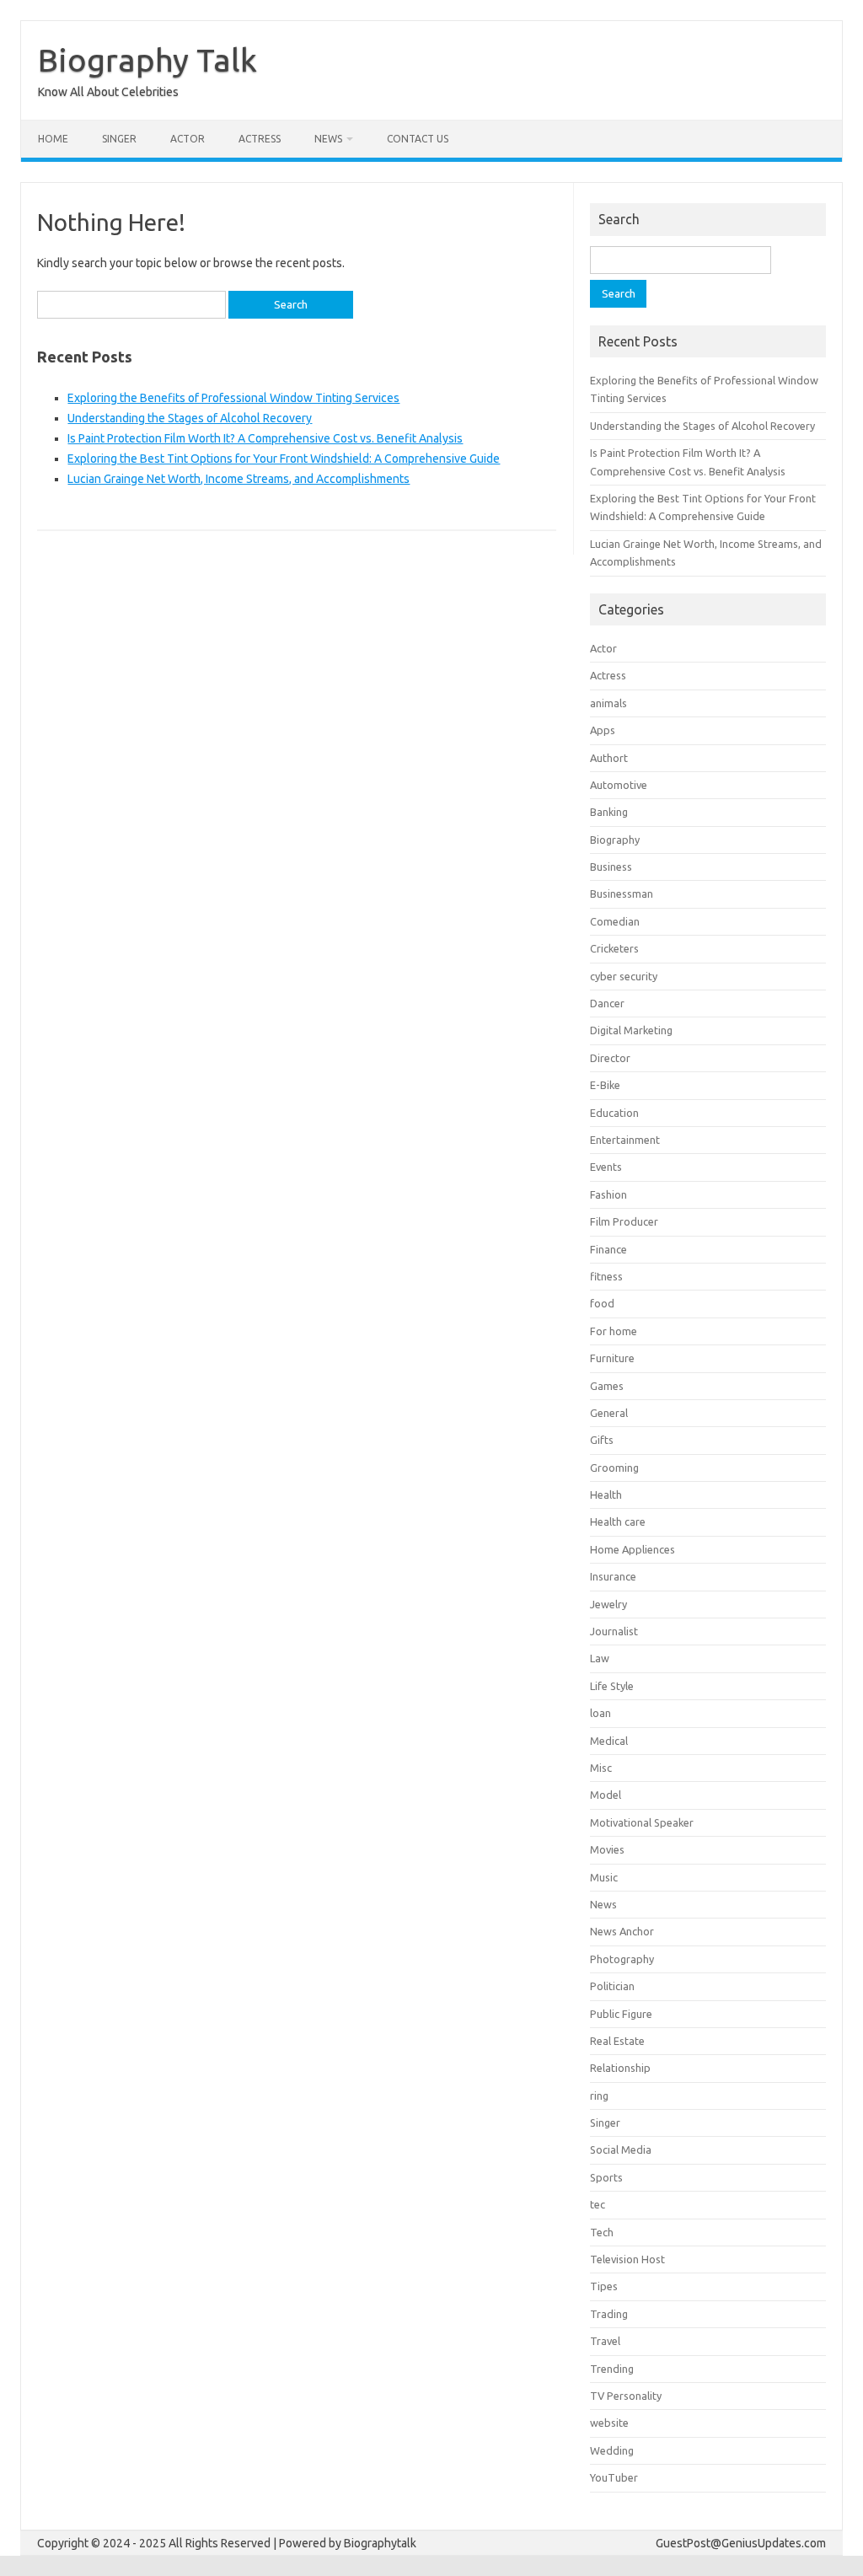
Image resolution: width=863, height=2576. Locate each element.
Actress (260, 139)
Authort (609, 758)
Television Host (627, 2259)
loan (600, 1713)
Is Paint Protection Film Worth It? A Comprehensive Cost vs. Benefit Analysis (265, 438)
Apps (603, 730)
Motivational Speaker (642, 1822)
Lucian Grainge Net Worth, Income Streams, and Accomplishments (239, 479)
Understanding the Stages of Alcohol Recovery (190, 418)
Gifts (602, 1440)
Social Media (621, 2149)
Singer (119, 139)
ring (599, 2096)
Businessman (622, 894)
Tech (602, 2232)
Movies (607, 1849)
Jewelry (608, 1604)
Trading (609, 2314)
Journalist (614, 1631)
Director (610, 1058)
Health (606, 1495)
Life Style (612, 1686)
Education (614, 1113)
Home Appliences (633, 1549)
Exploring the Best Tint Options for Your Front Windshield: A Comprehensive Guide (284, 459)
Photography (622, 1959)
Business (611, 867)
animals (608, 703)
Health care (618, 1521)
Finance (608, 1249)
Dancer (607, 1003)
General (609, 1413)
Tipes (604, 2286)
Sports (606, 2177)
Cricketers (614, 948)
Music (604, 1877)
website (609, 2423)
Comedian (615, 921)
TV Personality (626, 2396)
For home (614, 1331)
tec (598, 2204)
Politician (612, 1986)
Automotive (619, 785)
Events (606, 1167)
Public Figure (621, 2014)
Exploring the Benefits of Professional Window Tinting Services (233, 398)
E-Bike (605, 1085)
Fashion (608, 1194)
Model (606, 1795)
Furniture (612, 1358)
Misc (601, 1768)
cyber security (624, 976)
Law (600, 1658)
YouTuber (614, 2477)
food (602, 1303)
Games (607, 1386)
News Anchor (622, 1931)
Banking (609, 812)
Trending (612, 2369)
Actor (188, 139)
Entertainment (625, 1140)
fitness (606, 1276)
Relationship (620, 2068)
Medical (609, 1741)
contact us (418, 139)
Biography (615, 840)
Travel (605, 2341)
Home (53, 139)
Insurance (613, 1576)
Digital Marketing (631, 1030)
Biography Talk (147, 60)
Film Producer (624, 1221)
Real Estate (617, 2041)
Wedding (612, 2450)
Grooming (614, 1468)
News (328, 139)
